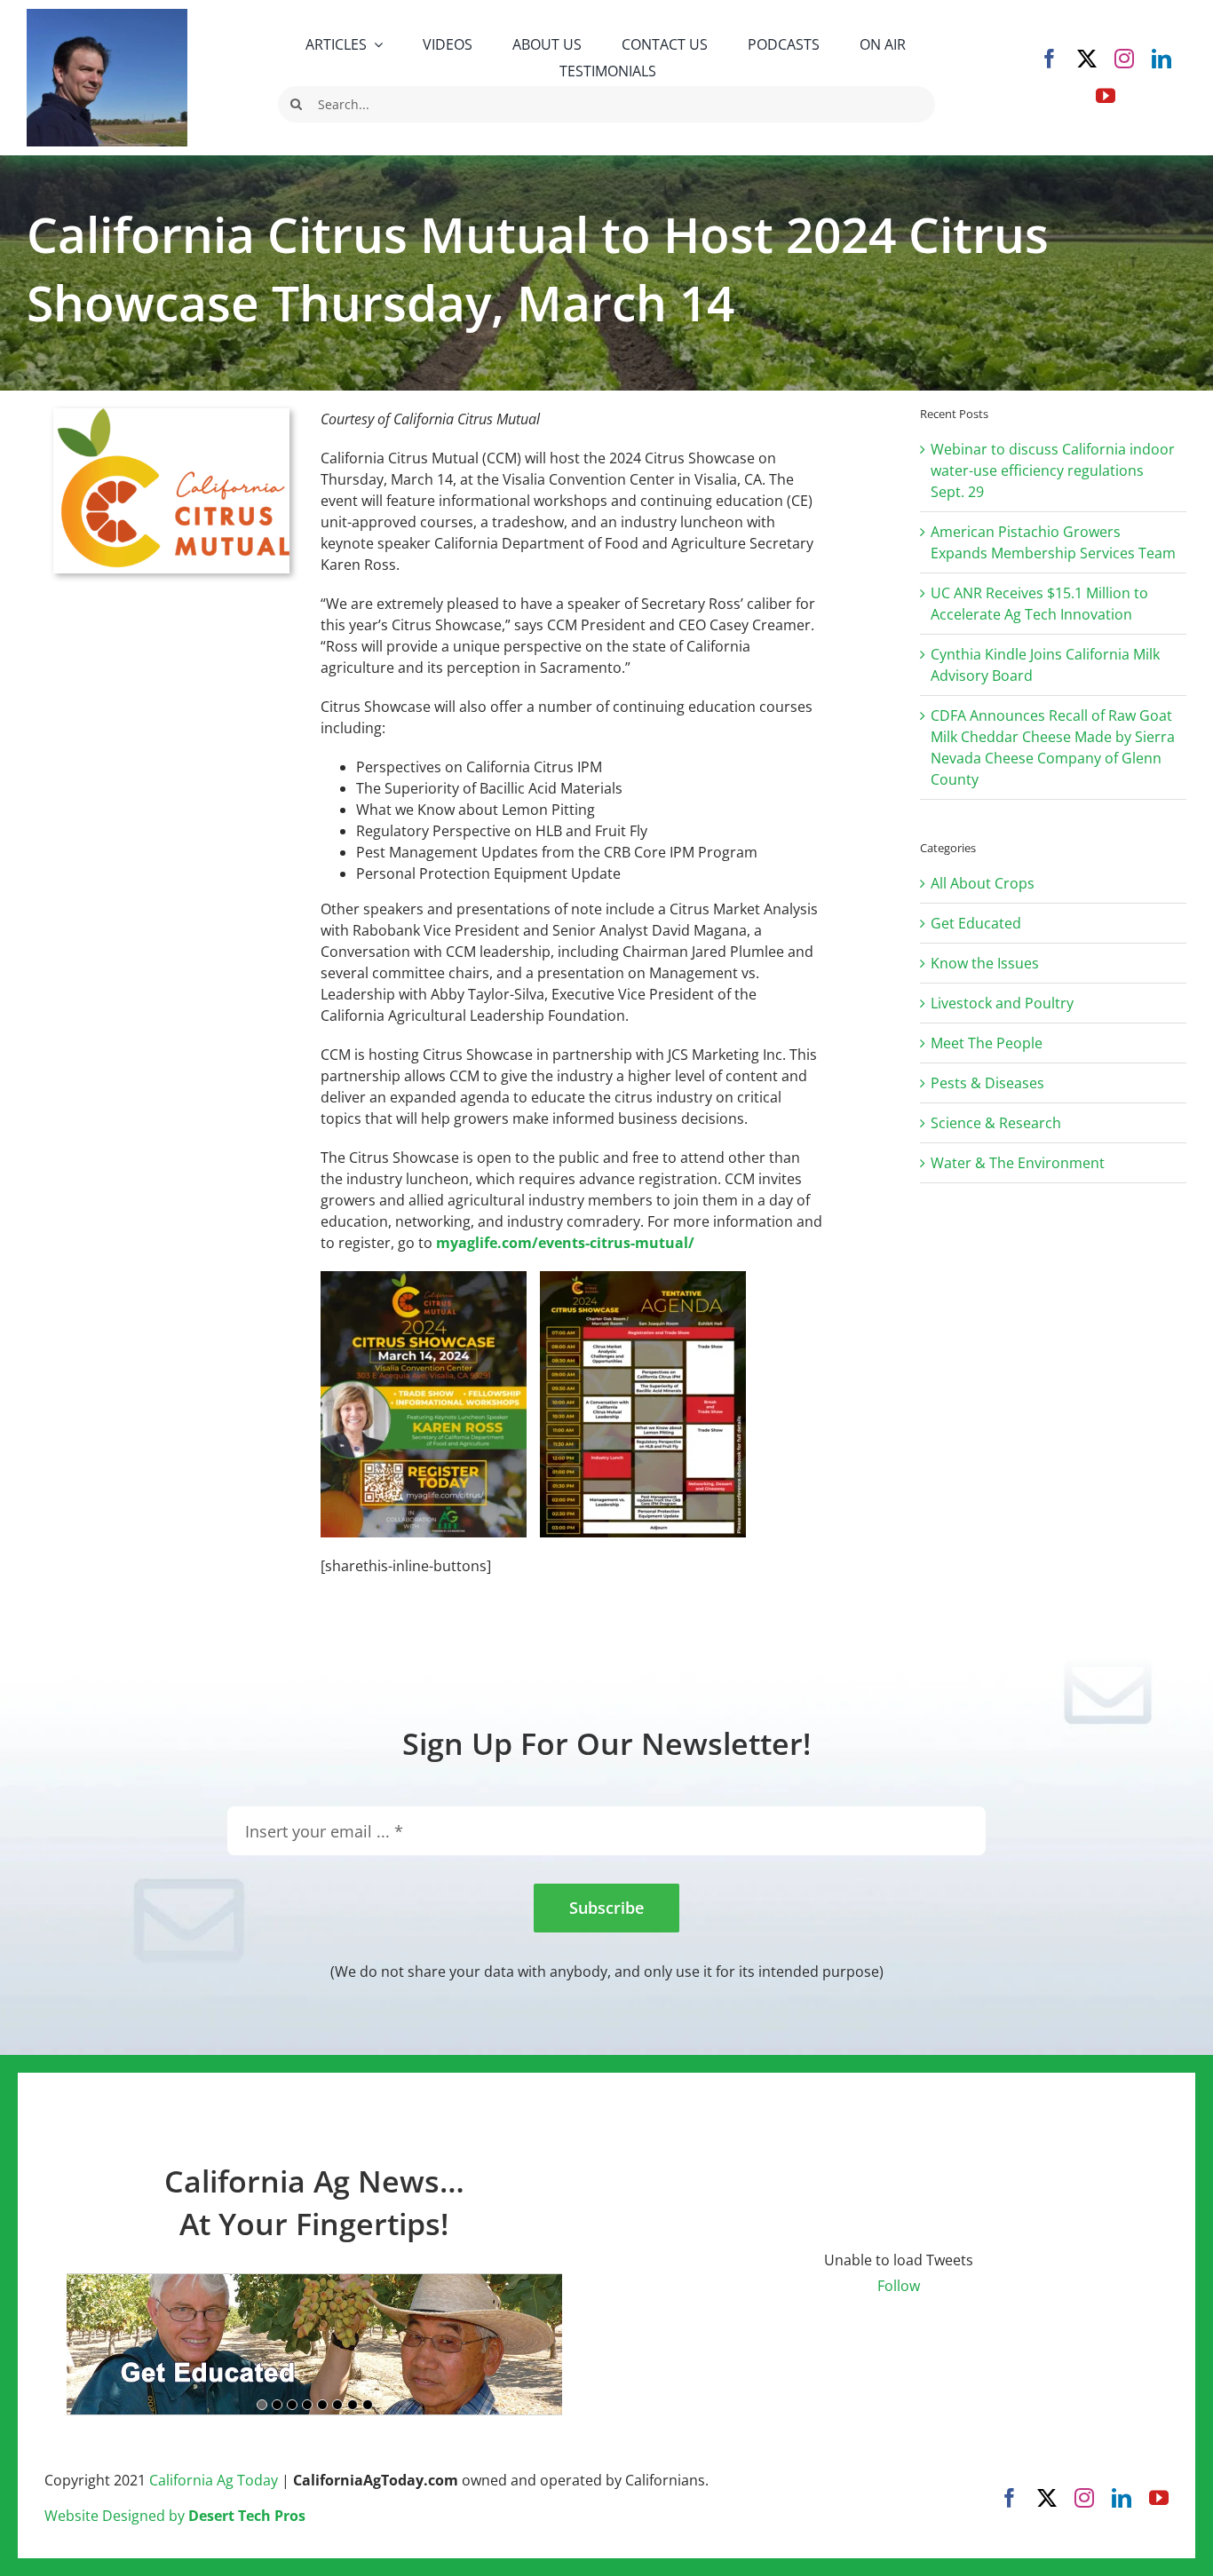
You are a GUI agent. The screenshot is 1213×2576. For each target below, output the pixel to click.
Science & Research (996, 1123)
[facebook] (1050, 59)
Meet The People (987, 1043)
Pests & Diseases (987, 1083)
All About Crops (983, 883)
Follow (899, 2286)
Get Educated (976, 923)
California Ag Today (214, 2480)
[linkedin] (1161, 59)
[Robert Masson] (107, 16)
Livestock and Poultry (1002, 1003)
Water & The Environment (1018, 1163)
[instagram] (1124, 59)
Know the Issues (985, 963)
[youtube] (1106, 96)
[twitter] (1087, 59)
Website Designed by (175, 2516)
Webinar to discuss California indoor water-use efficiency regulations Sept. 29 (1053, 470)
